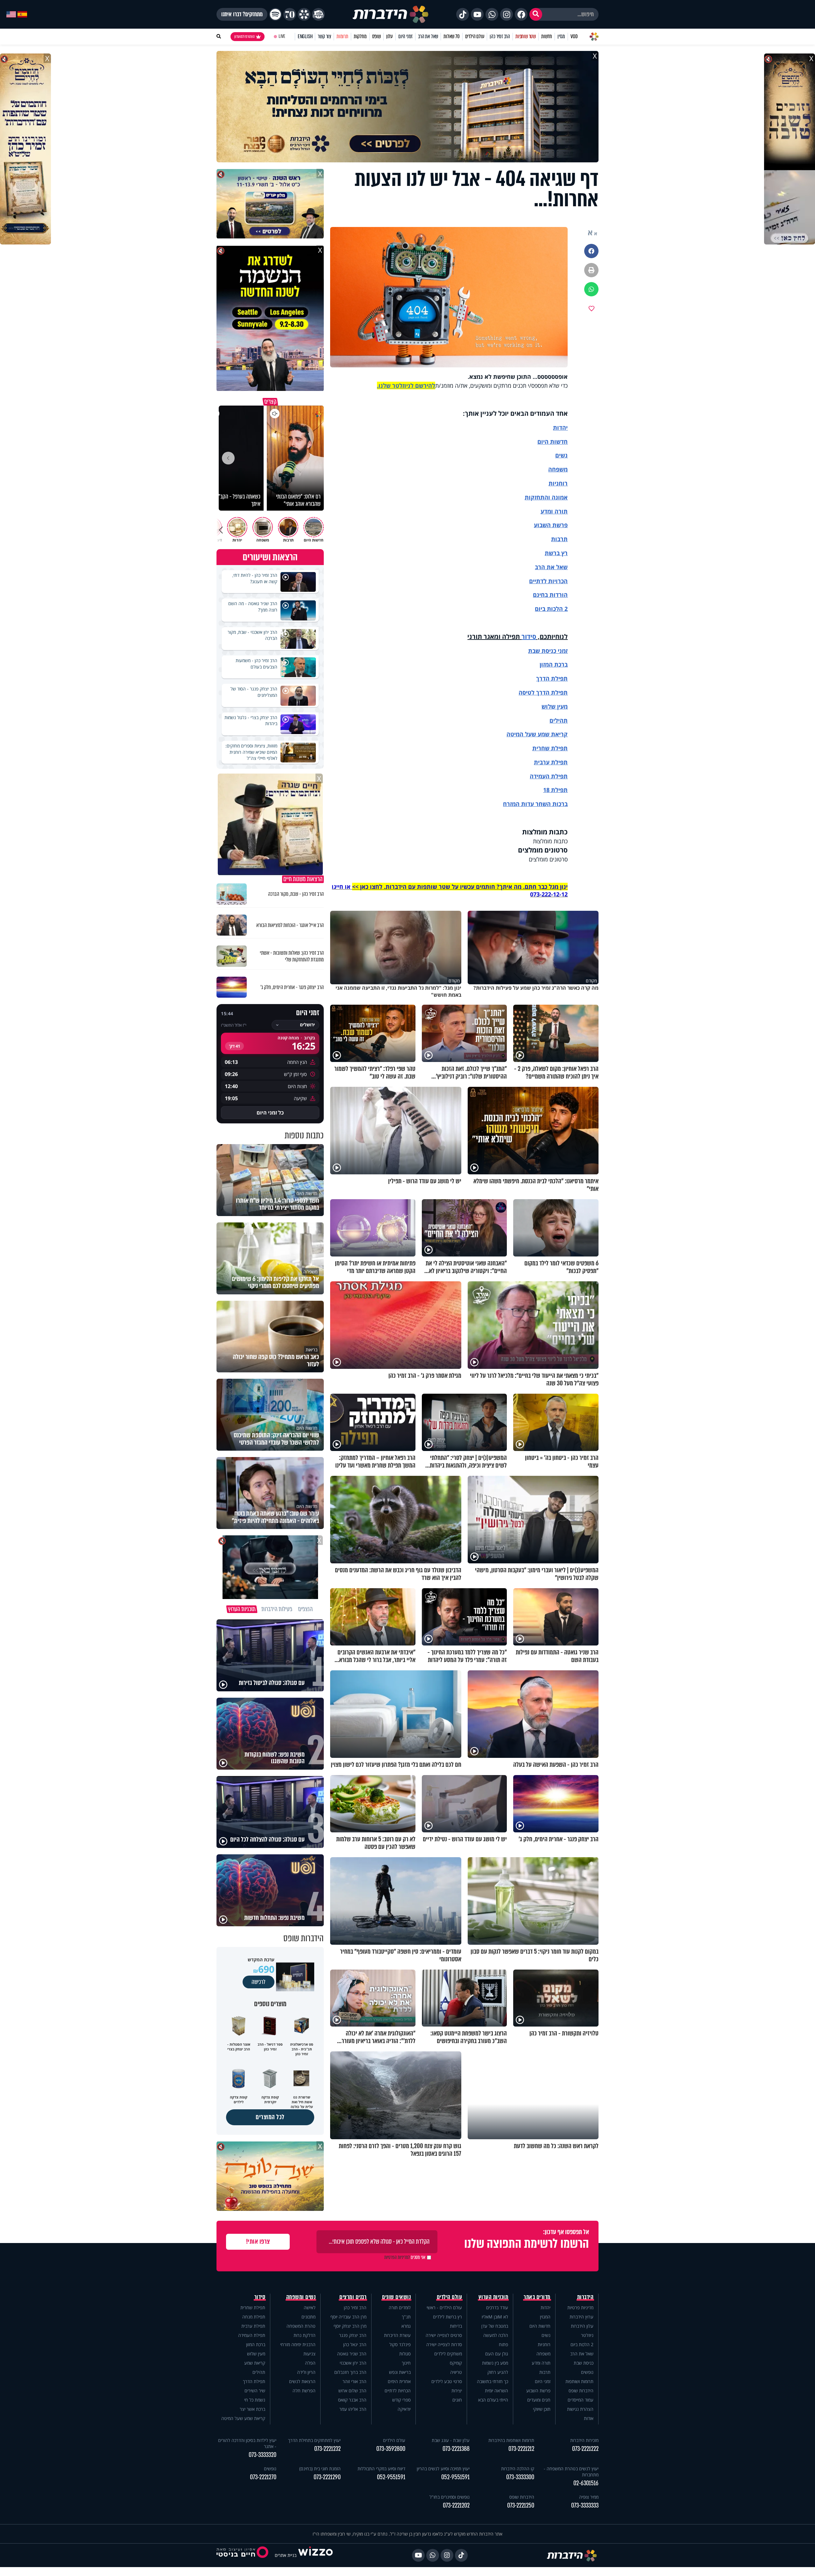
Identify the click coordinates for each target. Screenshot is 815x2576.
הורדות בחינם (550, 595)
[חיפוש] (536, 14)
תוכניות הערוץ (493, 2297)
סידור (529, 637)
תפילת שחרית (550, 748)
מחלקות (360, 36)
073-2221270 (263, 2477)
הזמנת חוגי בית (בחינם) (320, 2469)
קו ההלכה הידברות (518, 2469)
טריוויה (456, 2372)
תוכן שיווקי (542, 2409)
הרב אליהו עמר (353, 2409)
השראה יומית (496, 2391)
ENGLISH (305, 36)
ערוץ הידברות (581, 2317)
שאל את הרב (428, 36)
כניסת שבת (542, 651)
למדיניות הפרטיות (397, 2257)
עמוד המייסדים (581, 2400)
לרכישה (259, 1982)
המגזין (545, 2317)
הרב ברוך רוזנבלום (350, 2372)
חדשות (547, 36)
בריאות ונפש (400, 2372)
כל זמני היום (270, 1113)
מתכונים (308, 2317)
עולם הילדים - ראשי (444, 2307)
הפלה (310, 2363)
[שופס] (304, 14)
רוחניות (558, 483)
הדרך (544, 678)
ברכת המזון (256, 2344)
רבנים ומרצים (353, 2297)
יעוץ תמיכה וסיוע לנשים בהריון (443, 2469)
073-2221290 (327, 2477)
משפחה (543, 2354)
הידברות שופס (581, 2391)
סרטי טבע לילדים (447, 2381)
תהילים (259, 2372)
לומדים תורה (400, 2307)
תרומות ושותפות (579, 2381)
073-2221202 (456, 2505)
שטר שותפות (526, 36)
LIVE (282, 36)
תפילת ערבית (551, 762)
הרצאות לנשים (302, 2381)
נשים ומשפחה (301, 2297)
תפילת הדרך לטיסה (543, 692)
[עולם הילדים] (318, 14)
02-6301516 (586, 2483)
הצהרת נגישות (580, 2409)
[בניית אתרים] (315, 2555)
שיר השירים (255, 2391)
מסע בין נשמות (495, 2363)
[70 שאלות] (290, 14)
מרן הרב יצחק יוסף (350, 2326)
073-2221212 (521, 2449)
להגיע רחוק (498, 2372)
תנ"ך (406, 2317)
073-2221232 (327, 2449)
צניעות (309, 2354)
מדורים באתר (537, 2297)
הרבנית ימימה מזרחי (298, 2344)
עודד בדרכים (497, 2307)
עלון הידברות (582, 2326)
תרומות (342, 36)
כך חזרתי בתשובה (493, 2381)
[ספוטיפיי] (275, 14)
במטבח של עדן (495, 2326)
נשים (561, 455)
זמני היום (405, 36)
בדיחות (456, 2326)
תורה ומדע (554, 511)
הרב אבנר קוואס (352, 2400)
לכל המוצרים (270, 2117)
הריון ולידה (306, 2372)
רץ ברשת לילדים (447, 2317)
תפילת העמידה (549, 776)
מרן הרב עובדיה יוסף (348, 2317)
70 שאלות (451, 36)
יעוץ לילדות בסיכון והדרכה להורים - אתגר (247, 2443)
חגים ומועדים (539, 2400)
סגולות (405, 2354)
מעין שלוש (555, 706)
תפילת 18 (555, 790)
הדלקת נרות (305, 2335)
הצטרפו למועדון (244, 37)
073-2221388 (456, 2449)
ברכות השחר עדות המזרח (535, 804)
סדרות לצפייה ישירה (444, 2344)
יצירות (457, 2391)
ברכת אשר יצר (252, 2409)
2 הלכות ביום (582, 2344)
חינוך (406, 2363)
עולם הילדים (475, 36)
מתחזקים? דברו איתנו (242, 14)
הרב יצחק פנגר (353, 2335)
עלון (390, 36)
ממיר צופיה (589, 2497)
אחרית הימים (399, 2381)
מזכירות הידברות (584, 2440)
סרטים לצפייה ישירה (444, 2335)
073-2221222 (585, 2449)
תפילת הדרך (254, 2381)
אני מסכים (405, 2257)
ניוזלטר (587, 2335)
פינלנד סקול (400, 2344)
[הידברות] (391, 14)
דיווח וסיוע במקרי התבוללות (381, 2469)
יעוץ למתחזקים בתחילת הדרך (314, 2440)
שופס (376, 36)
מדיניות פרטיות (580, 2307)
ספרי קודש (401, 2400)
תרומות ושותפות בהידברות (511, 2440)
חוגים (457, 2400)
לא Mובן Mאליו (495, 2317)
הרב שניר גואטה (352, 2354)
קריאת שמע (255, 2363)
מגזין (561, 36)
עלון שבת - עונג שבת (451, 2440)
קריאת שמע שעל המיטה (537, 734)
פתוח (503, 2344)
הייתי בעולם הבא (493, 2400)
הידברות (585, 2297)
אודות (589, 2418)
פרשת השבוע (551, 525)
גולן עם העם (497, 2354)
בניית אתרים (286, 2555)
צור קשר (324, 36)
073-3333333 (585, 2505)
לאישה (310, 2307)
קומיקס (456, 2363)
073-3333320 (262, 2455)
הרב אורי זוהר (354, 2381)
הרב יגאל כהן (355, 2344)
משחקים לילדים (448, 2354)
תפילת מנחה (254, 2317)
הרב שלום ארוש (352, 2391)
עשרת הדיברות (397, 2335)
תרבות (559, 539)
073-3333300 (520, 2477)
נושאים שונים (396, 2297)
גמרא (406, 2326)
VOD (574, 36)
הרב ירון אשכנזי (353, 2363)
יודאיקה (404, 2409)
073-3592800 (391, 2449)
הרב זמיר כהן (500, 36)
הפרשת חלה (304, 2391)
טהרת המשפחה (301, 2326)
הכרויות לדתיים (548, 581)
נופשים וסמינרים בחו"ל (450, 2497)
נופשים (587, 2372)
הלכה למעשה (496, 2335)
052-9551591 (455, 2477)
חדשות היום (540, 2326)
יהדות (560, 428)
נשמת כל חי (255, 2400)
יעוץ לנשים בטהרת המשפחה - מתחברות (571, 2472)
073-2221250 (521, 2505)
